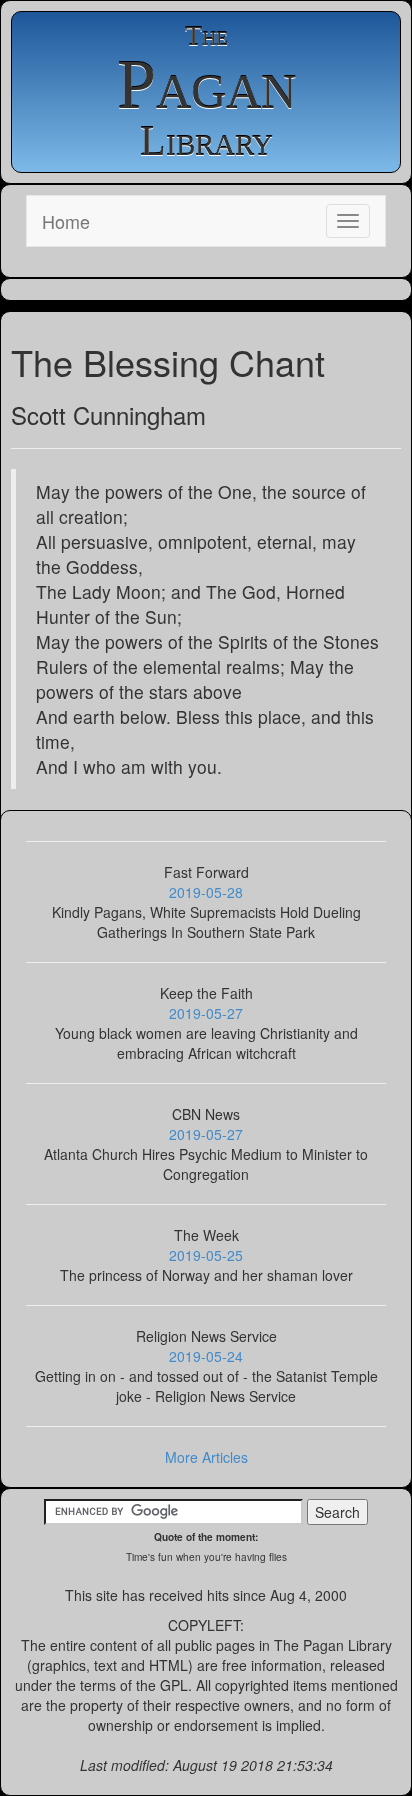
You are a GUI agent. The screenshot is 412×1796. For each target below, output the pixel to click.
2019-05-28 (206, 892)
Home (66, 221)
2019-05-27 (206, 1013)
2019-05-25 (206, 1255)
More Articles (206, 1457)
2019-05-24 (206, 1356)
